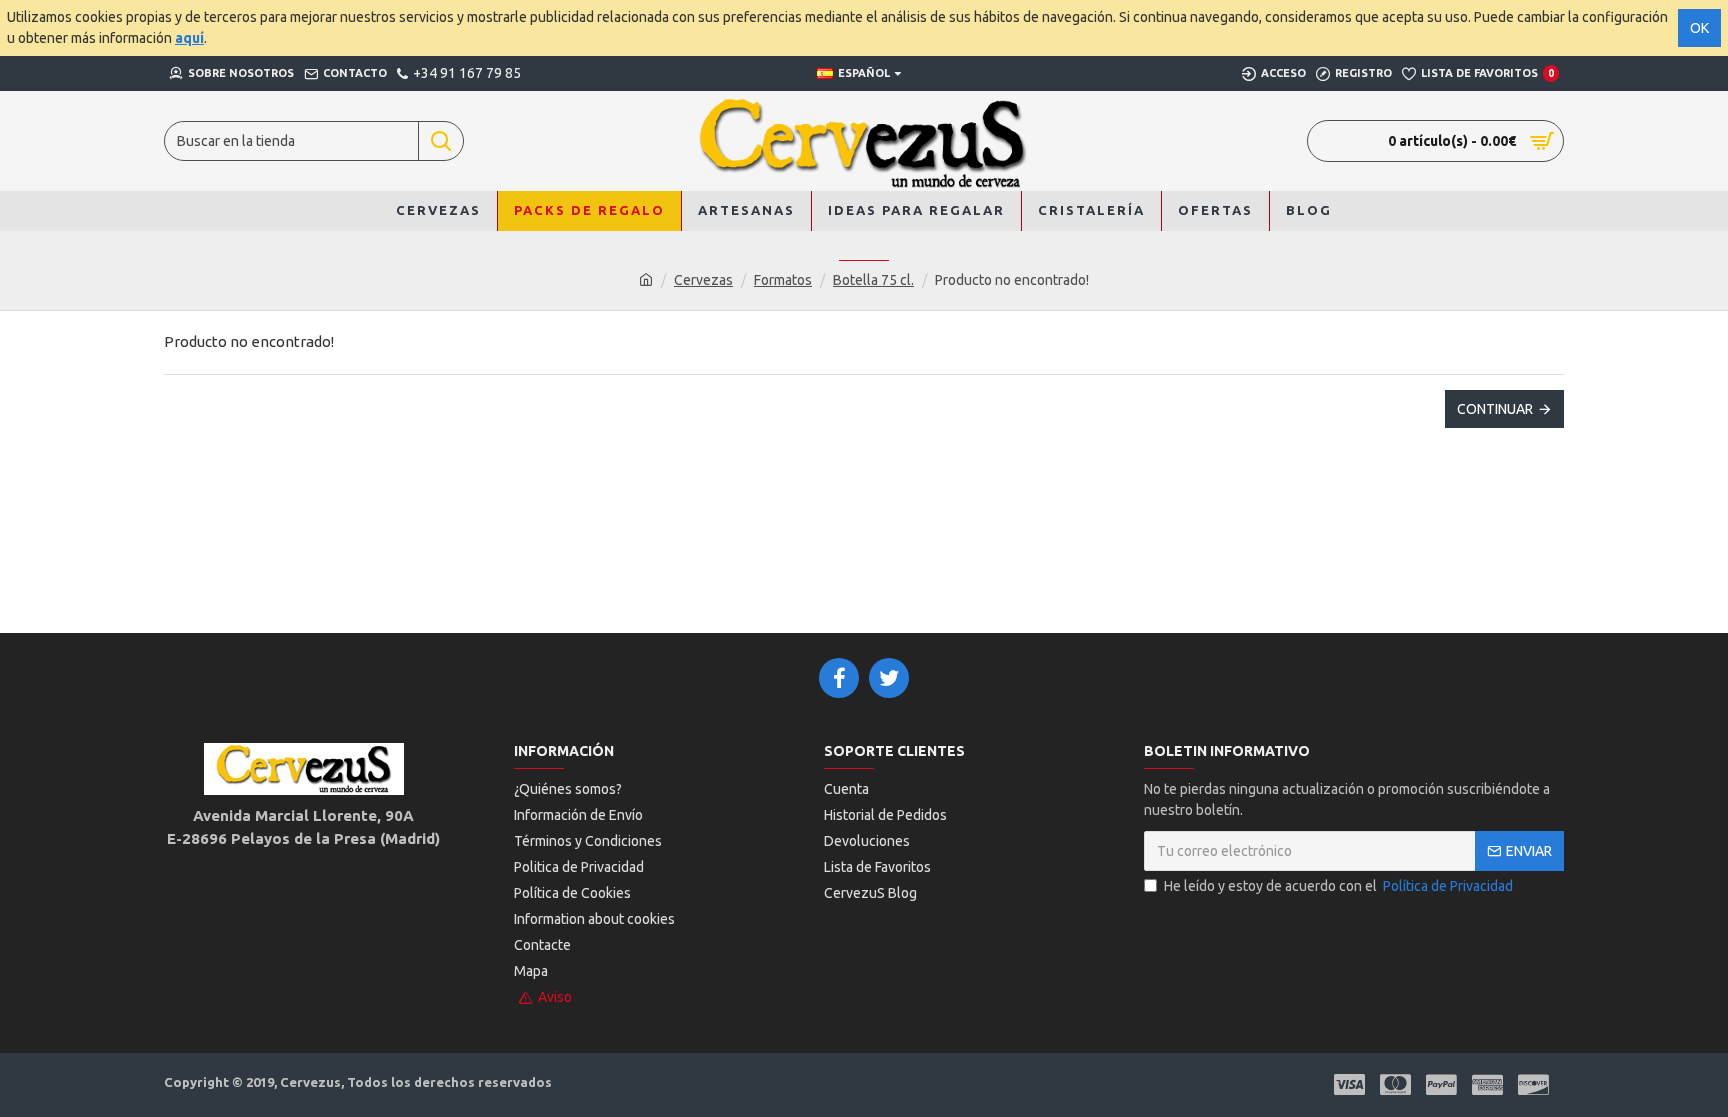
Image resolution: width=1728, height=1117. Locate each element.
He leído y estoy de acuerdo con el (1338, 886)
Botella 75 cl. (873, 280)
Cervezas (703, 280)
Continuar (1495, 409)
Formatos (783, 280)
